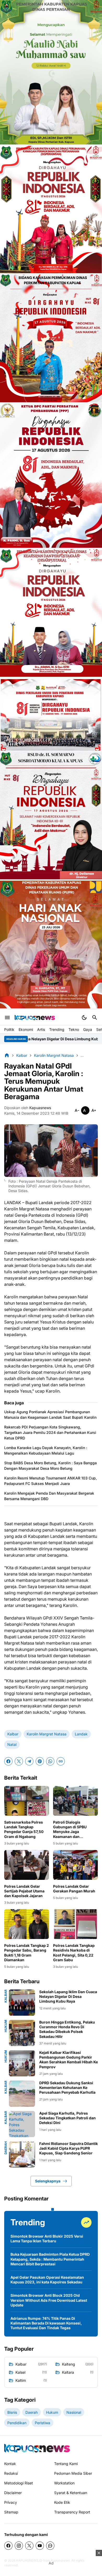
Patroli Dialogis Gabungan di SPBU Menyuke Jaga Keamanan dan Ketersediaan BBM (70, 1829)
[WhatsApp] (50, 1761)
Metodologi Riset (19, 2483)
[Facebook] (8, 1761)
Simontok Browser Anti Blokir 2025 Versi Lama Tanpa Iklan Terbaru (47, 2239)
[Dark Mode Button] (84, 1018)
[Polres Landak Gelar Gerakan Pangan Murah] (75, 1865)
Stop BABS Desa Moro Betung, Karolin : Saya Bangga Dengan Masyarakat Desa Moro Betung (50, 1466)
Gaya (88, 1029)
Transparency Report (72, 2512)
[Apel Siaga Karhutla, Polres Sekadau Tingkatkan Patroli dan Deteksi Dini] (22, 2124)
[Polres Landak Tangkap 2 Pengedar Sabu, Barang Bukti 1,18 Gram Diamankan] (27, 1924)
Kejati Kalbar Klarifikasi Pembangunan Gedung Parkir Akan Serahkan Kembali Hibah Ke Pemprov (69, 2060)
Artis (41, 1029)
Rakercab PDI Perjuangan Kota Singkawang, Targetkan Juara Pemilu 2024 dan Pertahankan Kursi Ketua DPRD (50, 1432)
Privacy (11, 2502)
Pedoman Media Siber (73, 2473)
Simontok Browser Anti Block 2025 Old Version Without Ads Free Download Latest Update (49, 2300)
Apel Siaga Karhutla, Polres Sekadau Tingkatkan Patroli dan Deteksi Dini (67, 2118)
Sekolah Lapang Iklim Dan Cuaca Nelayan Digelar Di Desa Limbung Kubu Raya (68, 1996)
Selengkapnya (48, 2181)
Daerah (6, 2148)
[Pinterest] (40, 1761)
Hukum (6, 2026)
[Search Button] (95, 1018)
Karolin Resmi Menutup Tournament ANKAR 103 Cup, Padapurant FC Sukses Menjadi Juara (50, 1481)
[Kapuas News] (35, 1018)
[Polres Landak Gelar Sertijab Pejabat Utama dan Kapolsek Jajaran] (27, 1865)
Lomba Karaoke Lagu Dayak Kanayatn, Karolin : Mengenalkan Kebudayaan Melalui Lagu (46, 1450)
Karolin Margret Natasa (47, 1734)
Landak (81, 1734)
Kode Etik (62, 2502)
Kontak (10, 2464)
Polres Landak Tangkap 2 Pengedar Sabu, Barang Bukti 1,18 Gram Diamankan (27, 1953)
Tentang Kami (66, 2464)
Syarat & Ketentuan (71, 2493)
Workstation (64, 2483)
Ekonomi (26, 1029)
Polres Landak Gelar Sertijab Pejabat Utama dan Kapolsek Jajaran (24, 1891)
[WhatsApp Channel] (50, 2546)
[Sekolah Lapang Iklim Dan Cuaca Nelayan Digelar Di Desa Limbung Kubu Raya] (22, 2003)
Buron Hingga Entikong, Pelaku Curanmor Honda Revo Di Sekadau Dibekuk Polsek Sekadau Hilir (67, 2029)
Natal (12, 1744)
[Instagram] (19, 2546)
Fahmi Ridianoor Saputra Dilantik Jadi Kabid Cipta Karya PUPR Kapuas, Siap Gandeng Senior (69, 2148)
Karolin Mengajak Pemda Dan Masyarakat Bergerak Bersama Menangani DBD (49, 1496)
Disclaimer (13, 2493)
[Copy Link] (61, 1761)
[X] (19, 1761)
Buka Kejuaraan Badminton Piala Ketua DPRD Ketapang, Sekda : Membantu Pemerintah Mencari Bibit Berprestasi (50, 2259)
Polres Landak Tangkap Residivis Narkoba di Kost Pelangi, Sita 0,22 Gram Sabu (74, 1953)
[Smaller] (77, 1110)
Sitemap (11, 2512)
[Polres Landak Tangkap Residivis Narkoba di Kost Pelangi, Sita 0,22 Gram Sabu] (75, 1924)
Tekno (74, 1029)
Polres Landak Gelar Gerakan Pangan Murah (74, 1889)
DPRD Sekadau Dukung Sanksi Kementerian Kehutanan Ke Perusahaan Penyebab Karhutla (67, 2088)
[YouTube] (40, 2546)
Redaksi (11, 2473)
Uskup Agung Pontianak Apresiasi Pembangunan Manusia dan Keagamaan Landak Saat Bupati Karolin (50, 1415)
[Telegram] (29, 1761)
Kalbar (13, 1734)
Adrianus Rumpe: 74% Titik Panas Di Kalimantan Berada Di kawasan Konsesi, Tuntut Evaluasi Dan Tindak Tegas (46, 2323)
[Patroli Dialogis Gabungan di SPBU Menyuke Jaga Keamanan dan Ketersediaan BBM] (75, 1801)
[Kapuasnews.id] (37, 2448)
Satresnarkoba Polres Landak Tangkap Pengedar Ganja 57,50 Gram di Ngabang (24, 1829)
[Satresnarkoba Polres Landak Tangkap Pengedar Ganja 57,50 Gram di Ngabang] (27, 1801)
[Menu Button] (7, 1018)
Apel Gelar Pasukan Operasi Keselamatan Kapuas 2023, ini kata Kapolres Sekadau (47, 2280)
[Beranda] (7, 1055)
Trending (57, 1029)
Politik (9, 1029)
